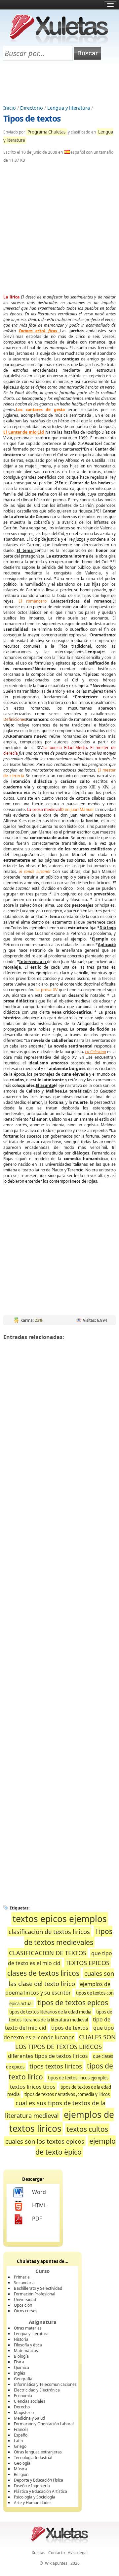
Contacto (57, 2553)
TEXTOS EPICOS (87, 1963)
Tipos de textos (32, 118)
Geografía (23, 2379)
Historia (21, 2339)
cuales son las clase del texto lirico (61, 1978)
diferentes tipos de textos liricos (48, 2056)
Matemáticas (26, 2351)
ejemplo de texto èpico (76, 2147)
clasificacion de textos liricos (49, 1932)
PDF (37, 2219)
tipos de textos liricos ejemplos (78, 2078)
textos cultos (87, 2129)
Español (21, 2435)
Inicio (10, 108)
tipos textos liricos (56, 2066)
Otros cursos (26, 2311)
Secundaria (24, 2283)
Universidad (25, 2300)
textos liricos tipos (33, 2087)
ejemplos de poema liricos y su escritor (58, 1988)
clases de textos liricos (43, 1973)
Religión (21, 2474)
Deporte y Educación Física (39, 2480)
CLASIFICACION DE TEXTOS (48, 1953)
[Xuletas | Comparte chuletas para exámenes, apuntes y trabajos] (59, 42)
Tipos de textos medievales (68, 1937)
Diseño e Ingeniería (32, 2486)
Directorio (32, 108)
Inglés (20, 2373)
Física (19, 2362)
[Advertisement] (59, 83)
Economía (23, 2396)
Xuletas (39, 2553)
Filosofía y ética (28, 2345)
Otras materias (28, 2328)
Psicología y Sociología (35, 2497)
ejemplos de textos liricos (62, 2121)
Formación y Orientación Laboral (44, 2424)
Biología (21, 2356)
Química (21, 2367)
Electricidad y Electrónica (37, 2390)
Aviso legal (78, 2553)
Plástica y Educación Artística (40, 2491)
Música (20, 2469)
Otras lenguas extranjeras (38, 2452)
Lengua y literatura (69, 108)
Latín (18, 2441)
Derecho (22, 2407)
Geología (22, 2463)
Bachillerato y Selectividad (38, 2288)
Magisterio (24, 2413)
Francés (21, 2429)
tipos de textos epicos (73, 2002)
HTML (39, 2205)
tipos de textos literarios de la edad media (50, 2012)
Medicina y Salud (29, 2418)
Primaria (22, 2277)
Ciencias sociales (30, 2401)
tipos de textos (70, 2028)
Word (39, 2192)
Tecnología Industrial (33, 2458)
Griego (20, 2446)
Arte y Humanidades (33, 2503)
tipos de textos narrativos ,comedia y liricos (67, 2094)
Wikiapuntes (56, 2563)
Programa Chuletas (46, 132)
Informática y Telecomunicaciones (45, 2384)
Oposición (23, 2305)
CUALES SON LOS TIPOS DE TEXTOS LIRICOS (65, 2042)
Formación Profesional (35, 2294)
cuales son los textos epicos (45, 2141)
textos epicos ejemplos (60, 1919)
